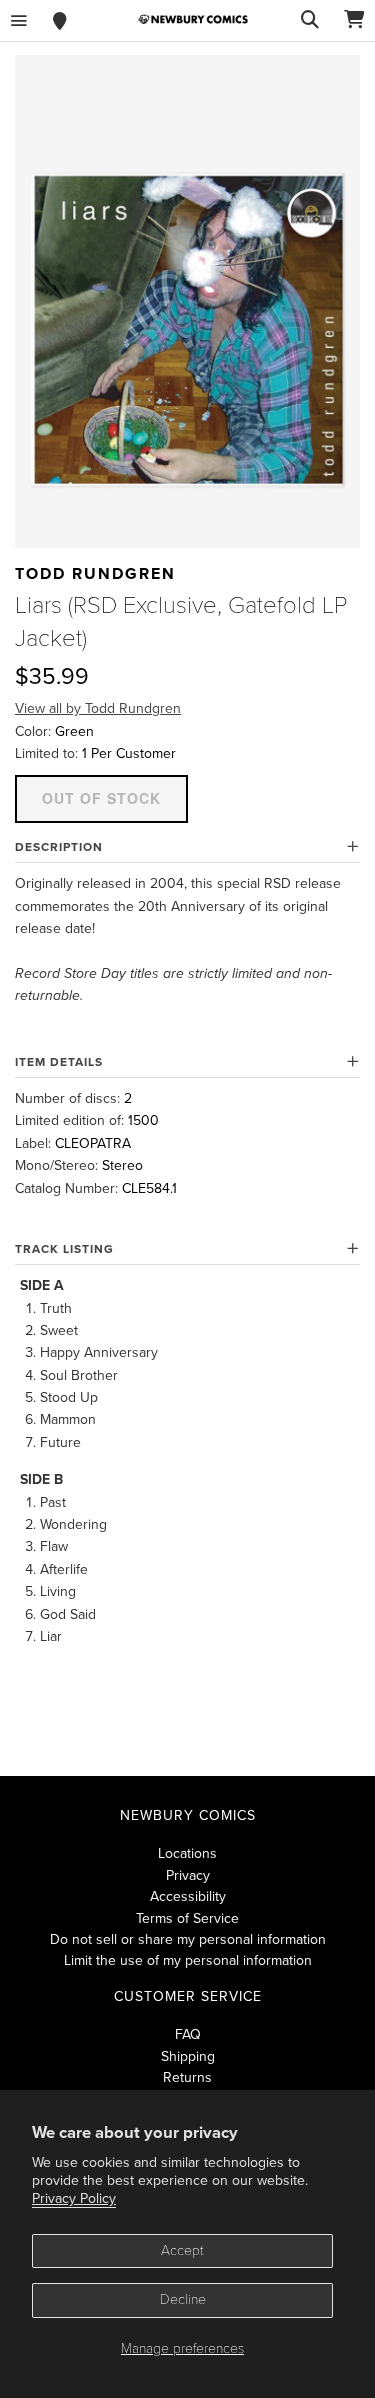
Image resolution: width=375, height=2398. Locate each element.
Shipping (188, 2056)
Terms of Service (187, 1918)
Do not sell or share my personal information (188, 1939)
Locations (187, 1853)
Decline (183, 2299)
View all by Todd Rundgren (98, 708)
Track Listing (64, 1249)
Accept (182, 2250)
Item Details (59, 1062)
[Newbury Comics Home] (193, 19)
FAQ (188, 2034)
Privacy (188, 1875)
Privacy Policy (74, 2198)
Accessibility (188, 1896)
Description (59, 847)
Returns (187, 2077)
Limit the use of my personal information (188, 1960)
